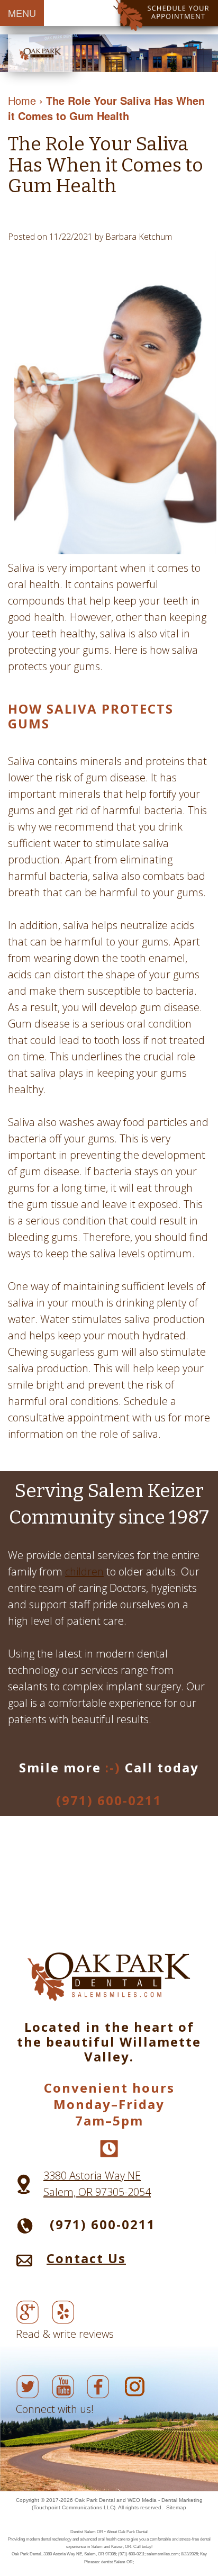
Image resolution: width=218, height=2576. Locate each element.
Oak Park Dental (95, 2500)
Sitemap (176, 2507)
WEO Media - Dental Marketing (165, 2500)
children (84, 1571)
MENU (22, 13)
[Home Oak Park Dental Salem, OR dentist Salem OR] (40, 53)
